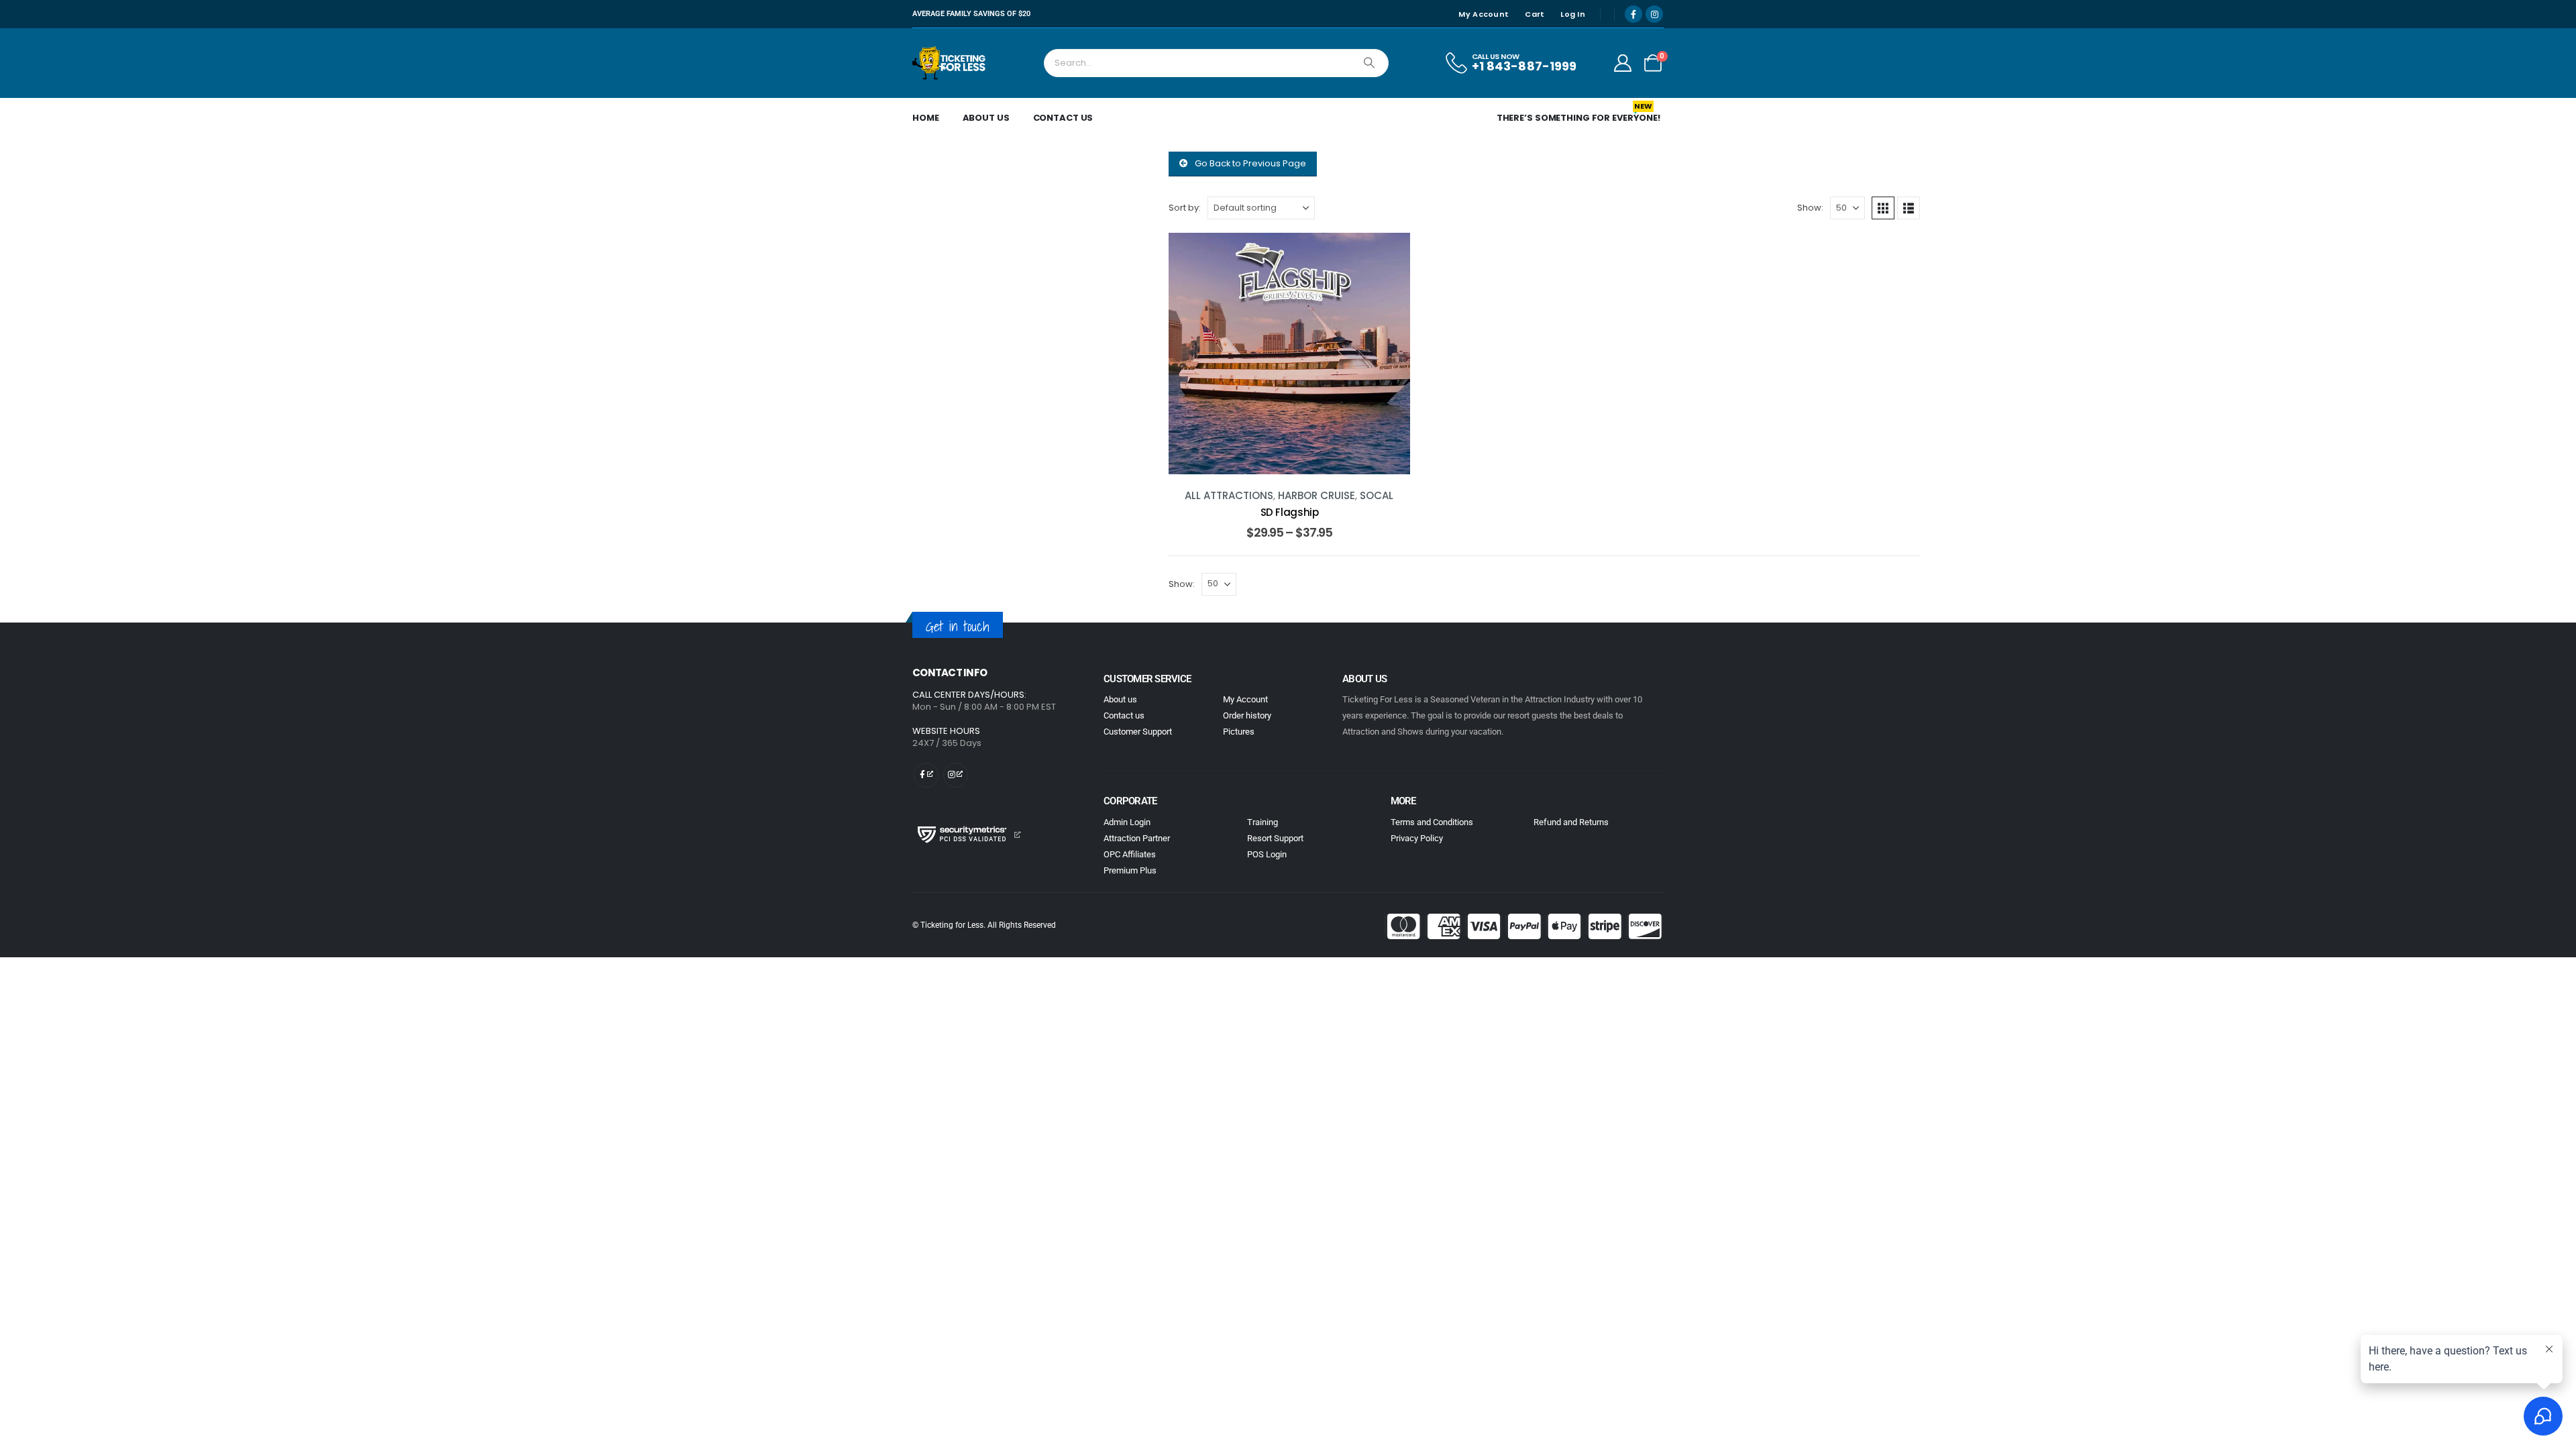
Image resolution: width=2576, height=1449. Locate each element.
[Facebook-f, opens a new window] (926, 775)
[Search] (1369, 63)
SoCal (1377, 495)
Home (926, 118)
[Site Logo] (950, 63)
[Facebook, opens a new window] (1633, 14)
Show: (1810, 208)
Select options (1300, 461)
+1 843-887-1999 (1524, 66)
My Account (1484, 14)
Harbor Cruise (1317, 495)
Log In (1573, 14)
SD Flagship (1290, 512)
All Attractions (1229, 495)
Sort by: (1185, 208)
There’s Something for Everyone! (1578, 115)
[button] (1883, 208)
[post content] (1289, 354)
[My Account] (1623, 63)
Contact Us (1063, 118)
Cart (1535, 14)
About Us (986, 118)
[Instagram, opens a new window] (1654, 14)
